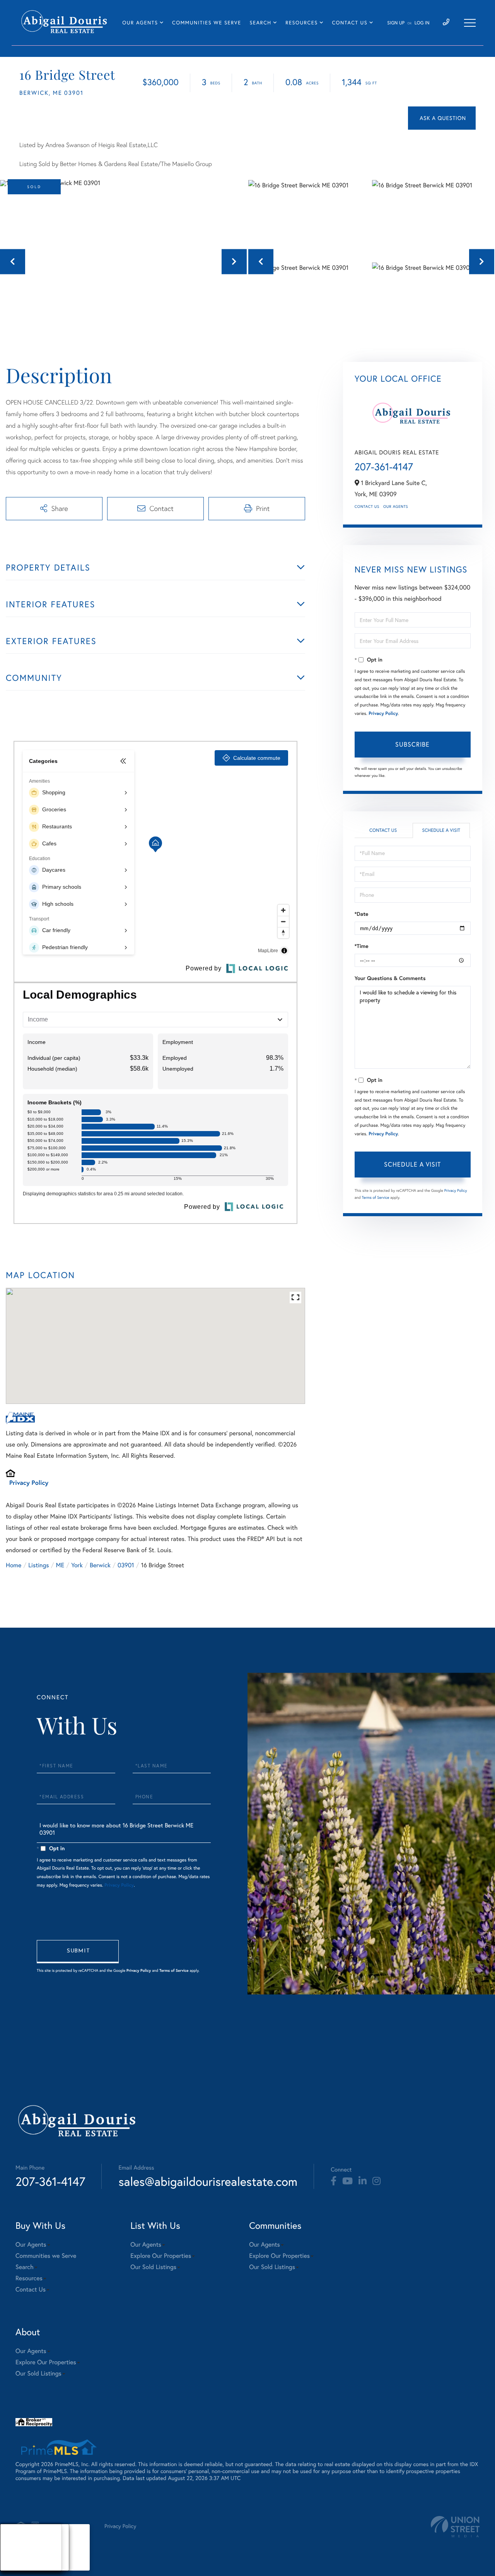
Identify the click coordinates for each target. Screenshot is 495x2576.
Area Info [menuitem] (19, 2566)
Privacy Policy (29, 1483)
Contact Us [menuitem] (350, 23)
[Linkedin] (363, 2181)
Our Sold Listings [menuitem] (153, 2267)
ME (60, 1565)
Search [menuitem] (261, 23)
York (77, 1565)
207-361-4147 (384, 467)
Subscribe (412, 744)
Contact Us (367, 506)
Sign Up (396, 23)
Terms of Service (376, 1197)
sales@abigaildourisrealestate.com (208, 2181)
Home (14, 1565)
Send (78, 1952)
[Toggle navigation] (470, 23)
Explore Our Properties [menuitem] (161, 2256)
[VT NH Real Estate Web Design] (455, 2527)
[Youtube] (347, 2181)
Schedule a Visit (441, 830)
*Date (362, 914)
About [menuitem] (15, 2538)
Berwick (100, 1565)
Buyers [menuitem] (16, 2547)
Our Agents (396, 506)
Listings (38, 1565)
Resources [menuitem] (301, 23)
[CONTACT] (442, 118)
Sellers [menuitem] (16, 2557)
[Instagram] (376, 2181)
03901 (126, 1565)
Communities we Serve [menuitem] (207, 23)
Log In (422, 23)
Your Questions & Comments (390, 978)
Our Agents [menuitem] (140, 23)
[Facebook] (334, 2181)
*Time (362, 946)
